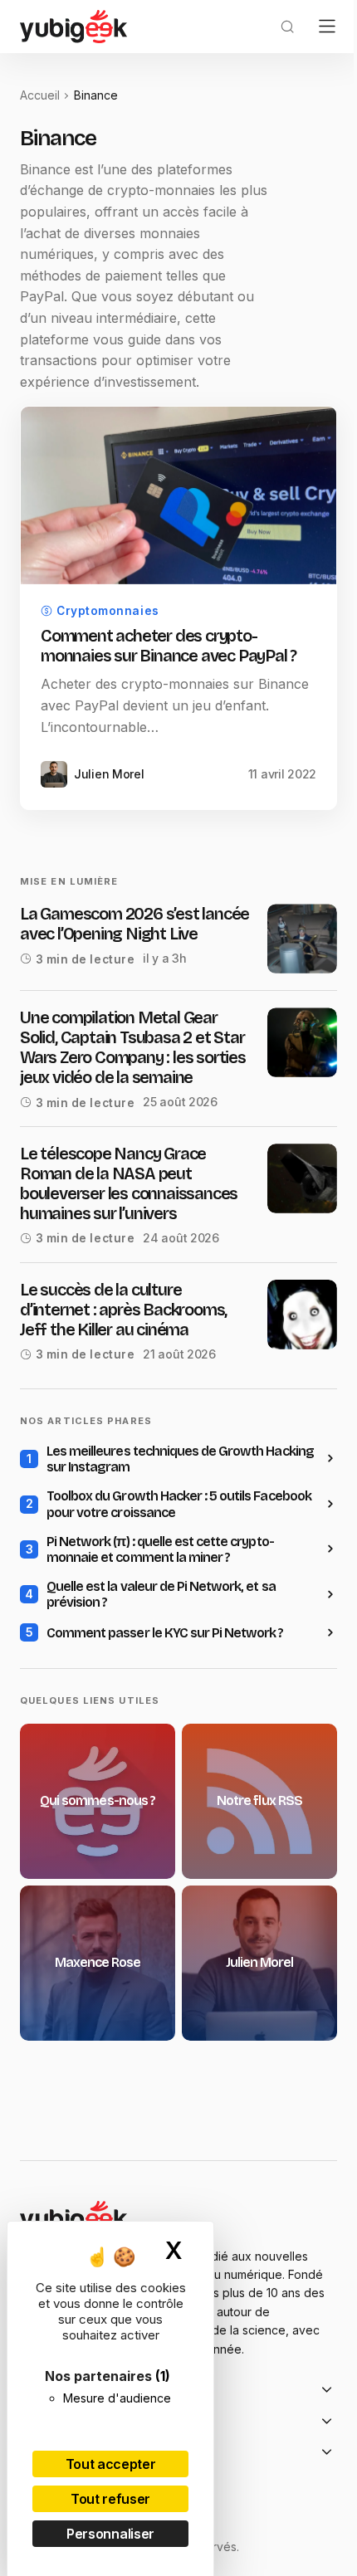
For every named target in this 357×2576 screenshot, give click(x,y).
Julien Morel (259, 1963)
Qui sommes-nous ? (98, 1801)
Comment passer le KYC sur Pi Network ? (165, 1633)
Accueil (40, 95)
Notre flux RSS (259, 1801)
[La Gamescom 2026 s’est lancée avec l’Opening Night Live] (302, 939)
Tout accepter (111, 2464)
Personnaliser (110, 2534)
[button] (287, 27)
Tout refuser (110, 2499)
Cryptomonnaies (108, 611)
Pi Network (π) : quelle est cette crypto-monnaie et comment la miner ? (160, 1549)
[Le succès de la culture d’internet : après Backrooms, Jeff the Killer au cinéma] (302, 1315)
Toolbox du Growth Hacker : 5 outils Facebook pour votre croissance (179, 1504)
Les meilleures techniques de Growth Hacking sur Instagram (180, 1459)
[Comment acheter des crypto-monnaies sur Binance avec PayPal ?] (178, 495)
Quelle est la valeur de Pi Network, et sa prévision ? (161, 1594)
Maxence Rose (98, 1963)
